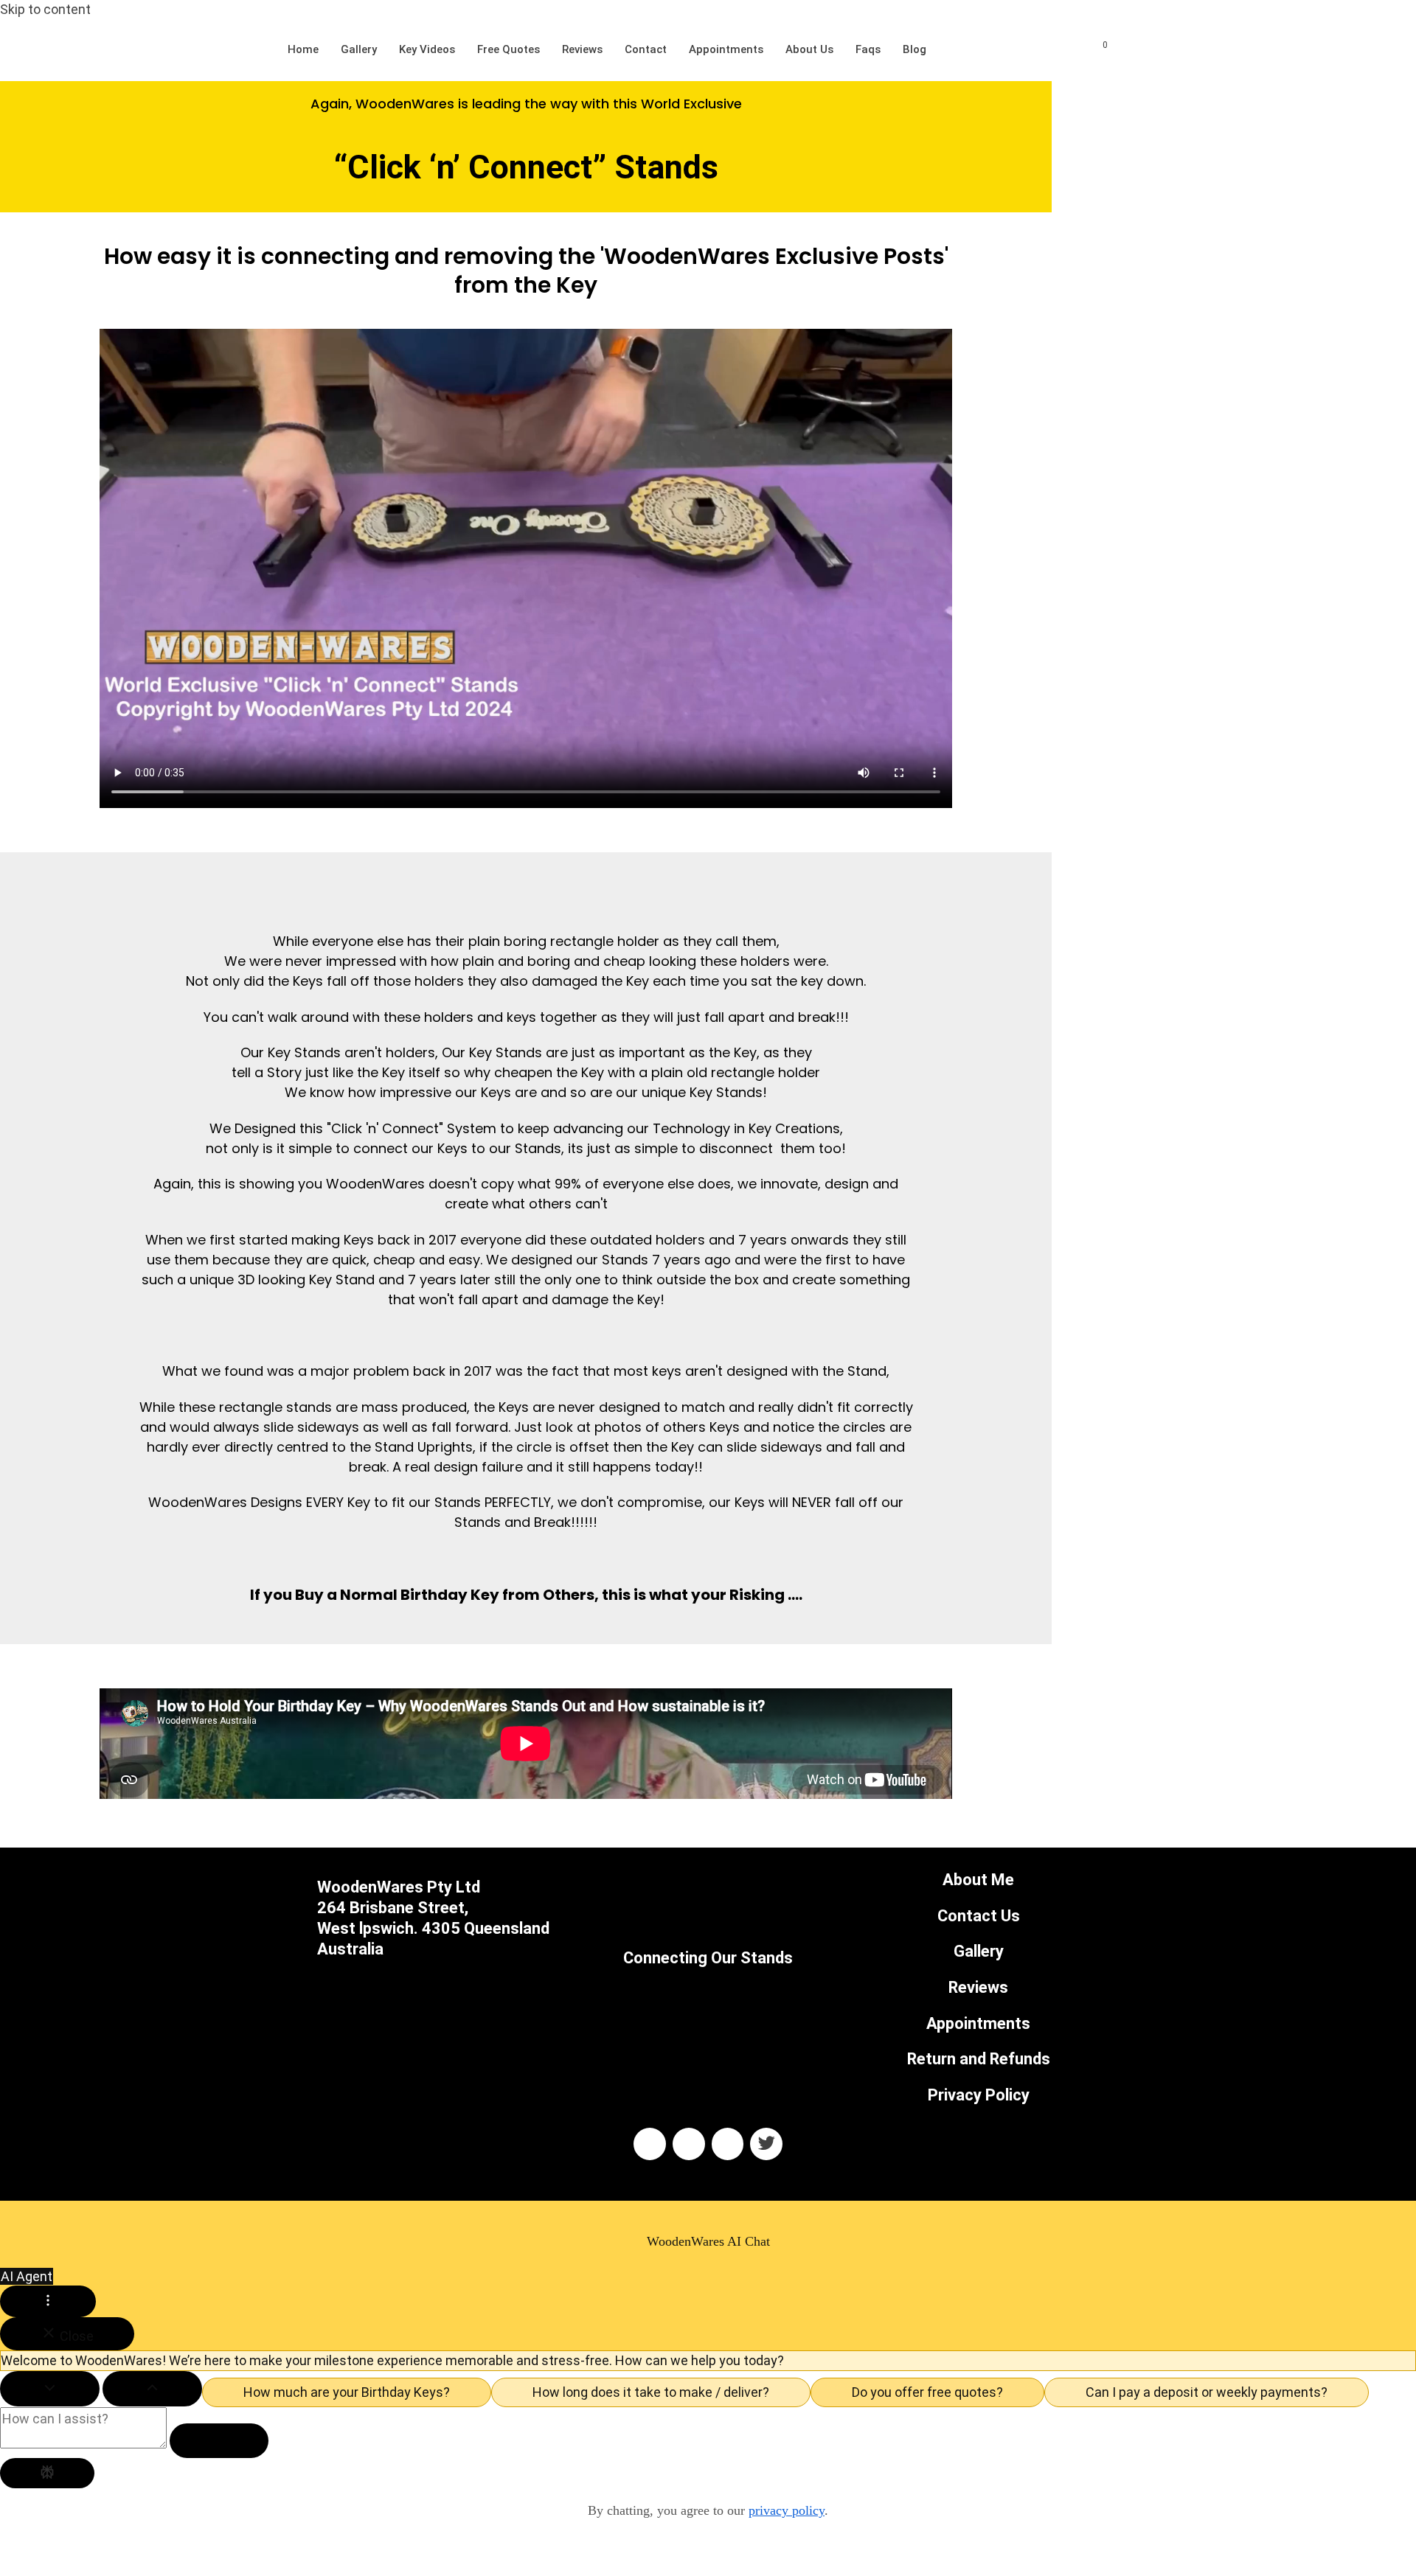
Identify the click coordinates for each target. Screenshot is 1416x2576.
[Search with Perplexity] (47, 2473)
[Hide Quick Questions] (50, 2389)
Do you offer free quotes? (927, 2392)
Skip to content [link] (45, 9)
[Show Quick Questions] (152, 2389)
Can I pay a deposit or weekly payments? (1207, 2392)
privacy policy (787, 2510)
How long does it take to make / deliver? (651, 2392)
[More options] (48, 2301)
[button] (708, 2556)
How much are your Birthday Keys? (347, 2392)
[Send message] (219, 2441)
